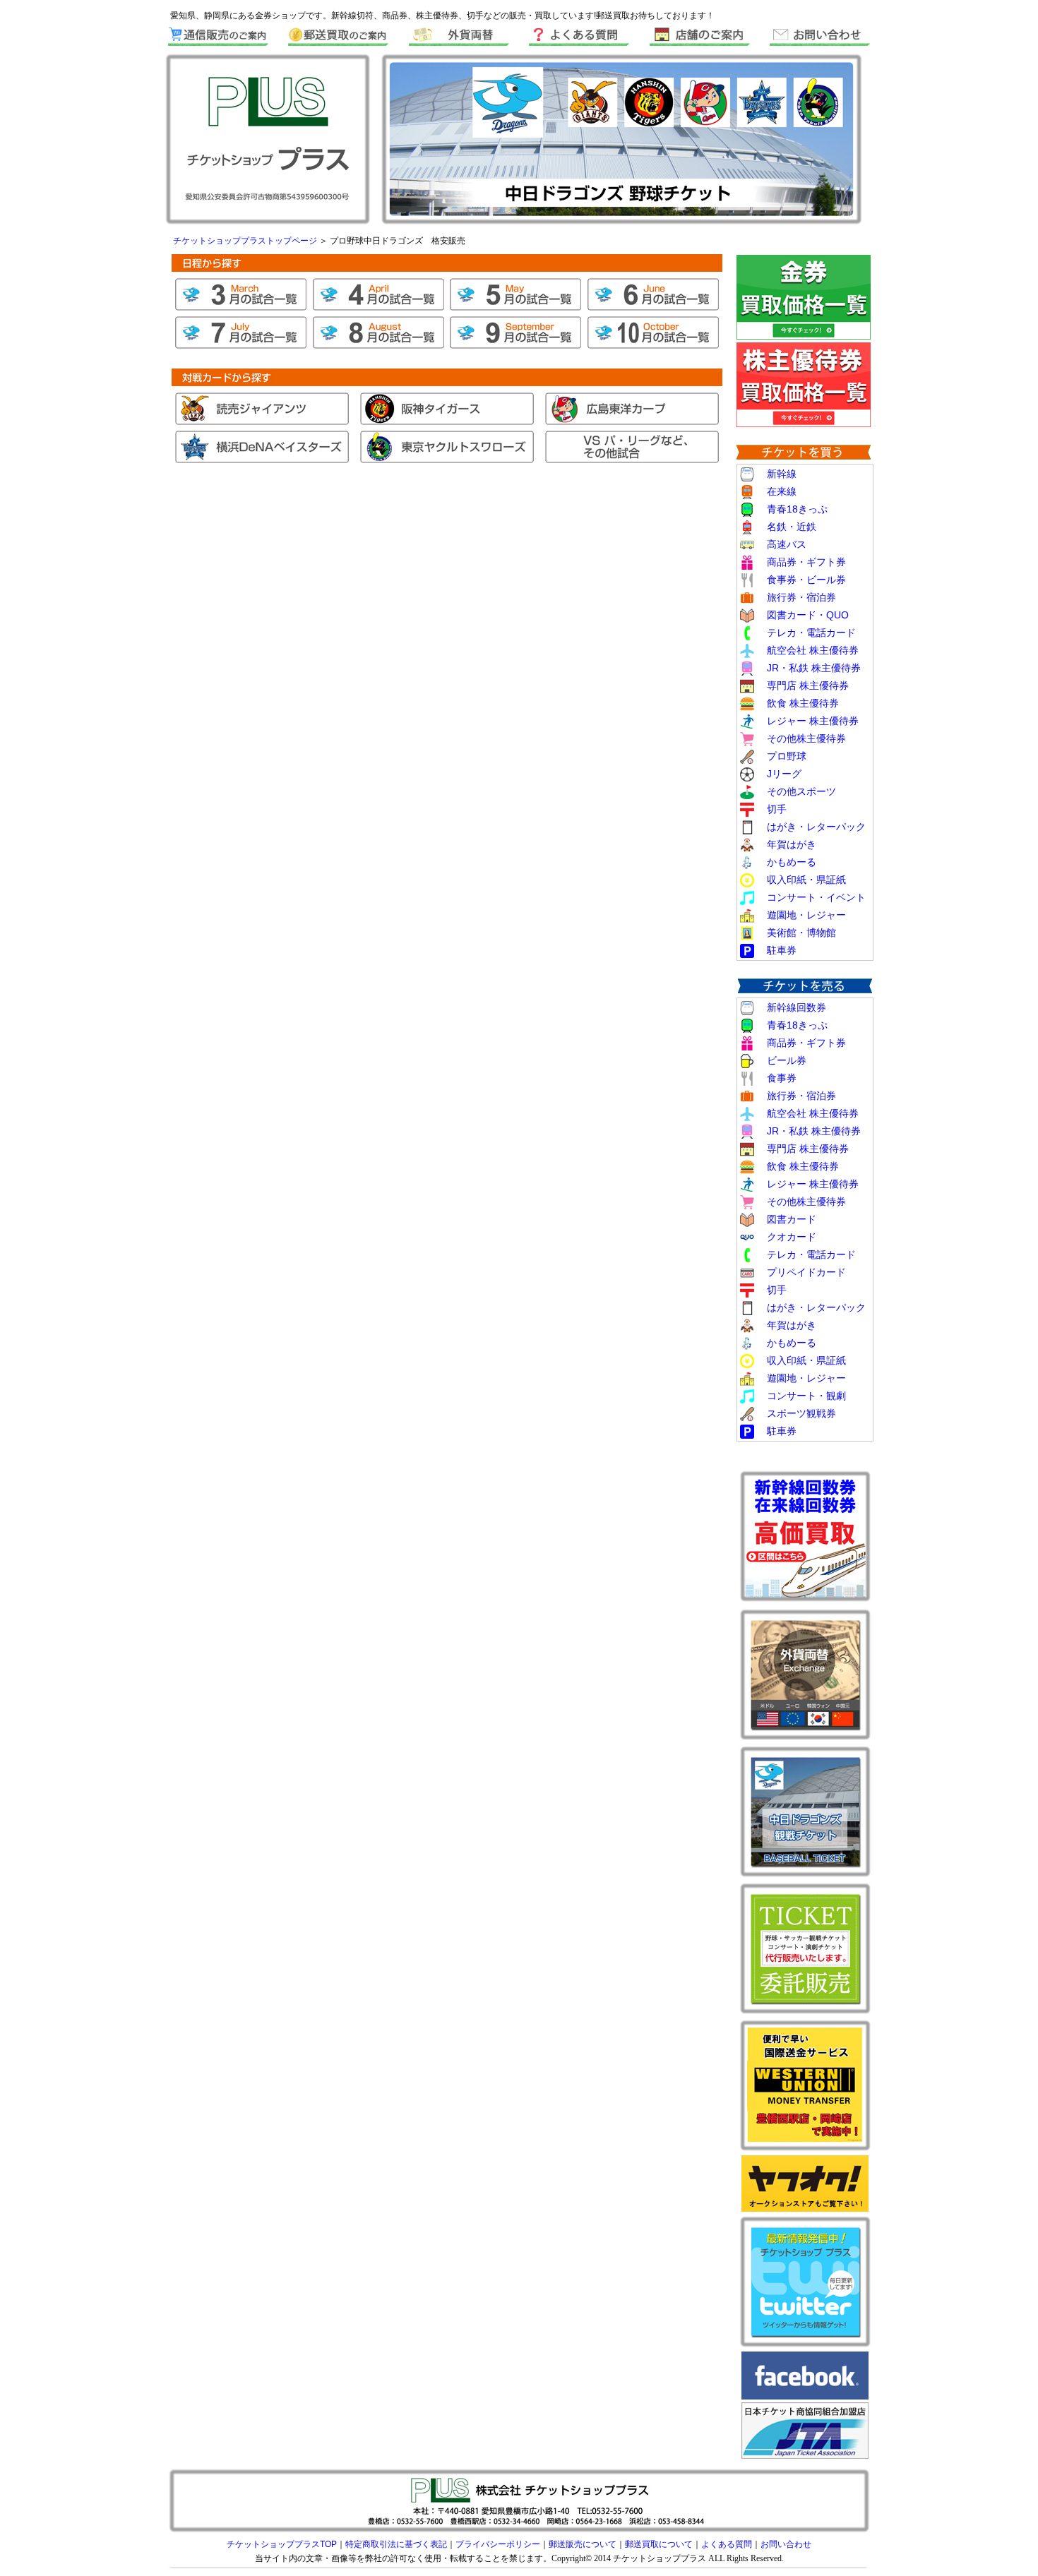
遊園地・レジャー (806, 915)
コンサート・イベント (816, 897)
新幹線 (782, 474)
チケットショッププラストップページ (246, 241)
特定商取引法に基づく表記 (396, 2544)
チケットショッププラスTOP (282, 2544)
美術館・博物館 (801, 933)
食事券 (782, 1078)
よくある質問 (727, 2544)
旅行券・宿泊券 (801, 597)
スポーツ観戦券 (801, 1413)
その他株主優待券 (806, 738)
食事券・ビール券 (806, 580)
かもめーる (792, 862)
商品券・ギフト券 (806, 562)
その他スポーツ (801, 791)
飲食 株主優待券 (803, 703)
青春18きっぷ (797, 509)
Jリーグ (784, 774)
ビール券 (787, 1060)
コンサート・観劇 (806, 1396)
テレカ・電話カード (811, 633)
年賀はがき (792, 844)
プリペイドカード (806, 1272)
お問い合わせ (786, 2544)
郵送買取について (659, 2544)
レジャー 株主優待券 (808, 721)
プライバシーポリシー (498, 2544)
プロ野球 (787, 756)
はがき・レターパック (816, 827)
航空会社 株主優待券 (813, 650)
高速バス (787, 544)
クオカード (792, 1237)
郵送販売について (583, 2544)
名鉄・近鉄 (792, 527)
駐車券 (782, 950)
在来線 (782, 491)
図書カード (792, 1219)
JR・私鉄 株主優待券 (814, 668)
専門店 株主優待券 (808, 685)
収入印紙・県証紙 (806, 880)
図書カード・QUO (808, 615)
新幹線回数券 (797, 1007)
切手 (777, 809)
